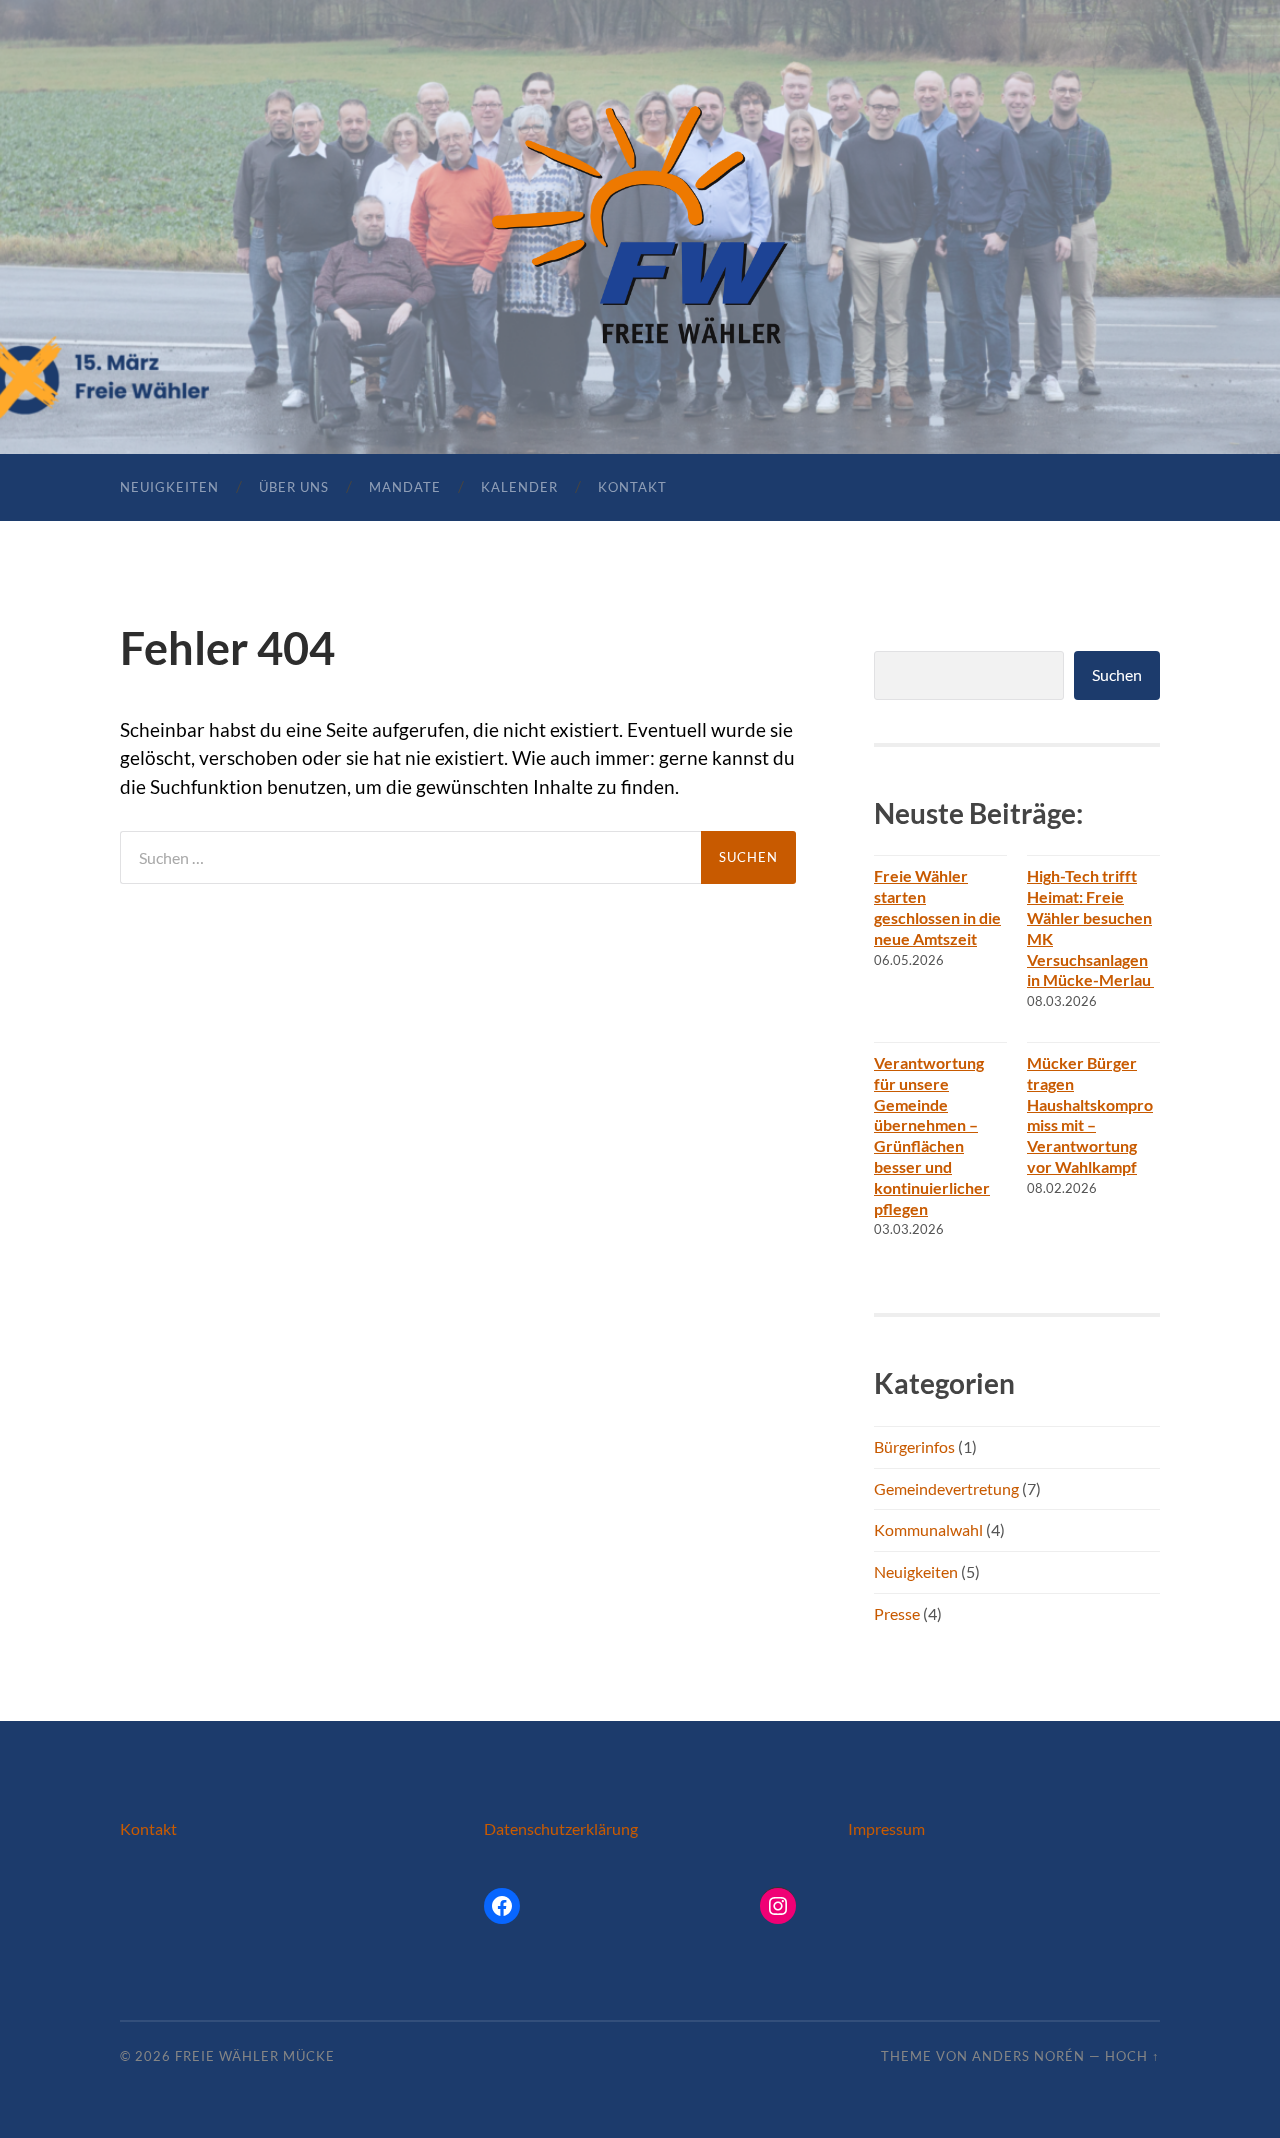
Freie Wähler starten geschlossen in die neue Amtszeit (937, 906)
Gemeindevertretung (946, 1488)
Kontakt (632, 487)
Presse (897, 1613)
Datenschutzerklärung (561, 1828)
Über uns (294, 487)
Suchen (1117, 674)
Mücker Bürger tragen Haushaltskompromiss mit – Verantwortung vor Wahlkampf (1090, 1114)
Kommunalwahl (928, 1529)
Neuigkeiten (169, 487)
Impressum (886, 1828)
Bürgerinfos (914, 1446)
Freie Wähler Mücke (255, 2056)
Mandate (405, 487)
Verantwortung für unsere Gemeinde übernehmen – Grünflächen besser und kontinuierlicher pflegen (932, 1135)
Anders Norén (1028, 2056)
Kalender (519, 487)
